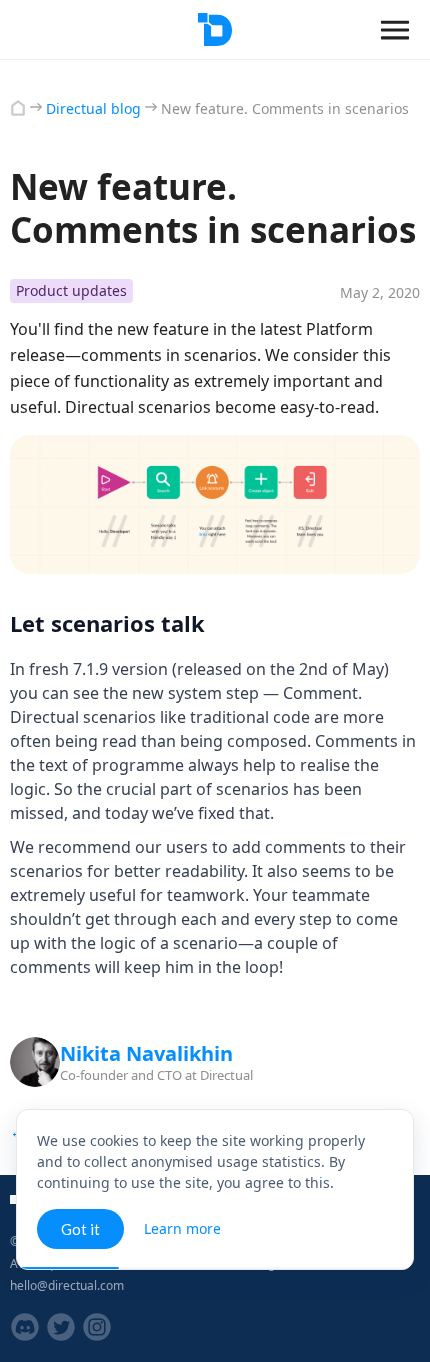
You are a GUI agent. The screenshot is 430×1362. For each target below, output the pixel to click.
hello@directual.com (67, 1285)
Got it (80, 1229)
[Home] (18, 108)
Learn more (182, 1228)
